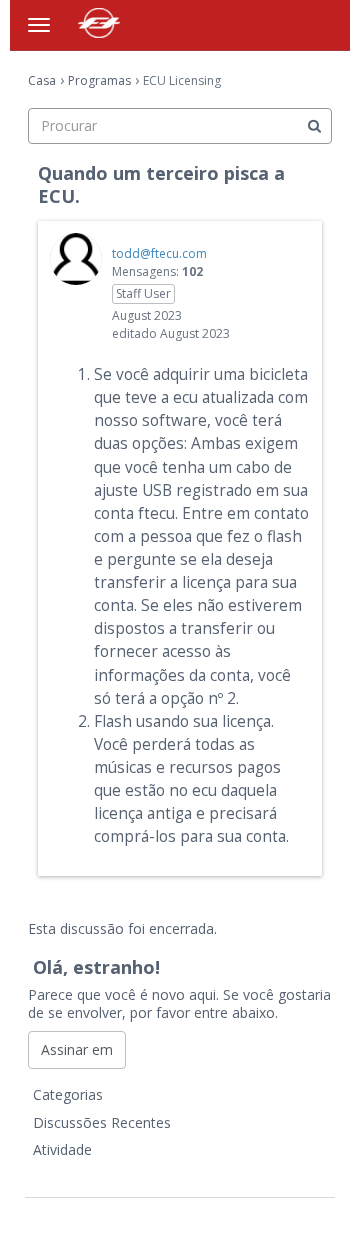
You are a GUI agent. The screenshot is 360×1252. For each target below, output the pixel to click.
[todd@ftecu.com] (76, 259)
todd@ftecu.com (159, 253)
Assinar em (77, 1049)
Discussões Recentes (102, 1122)
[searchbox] (180, 126)
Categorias (68, 1094)
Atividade (62, 1149)
